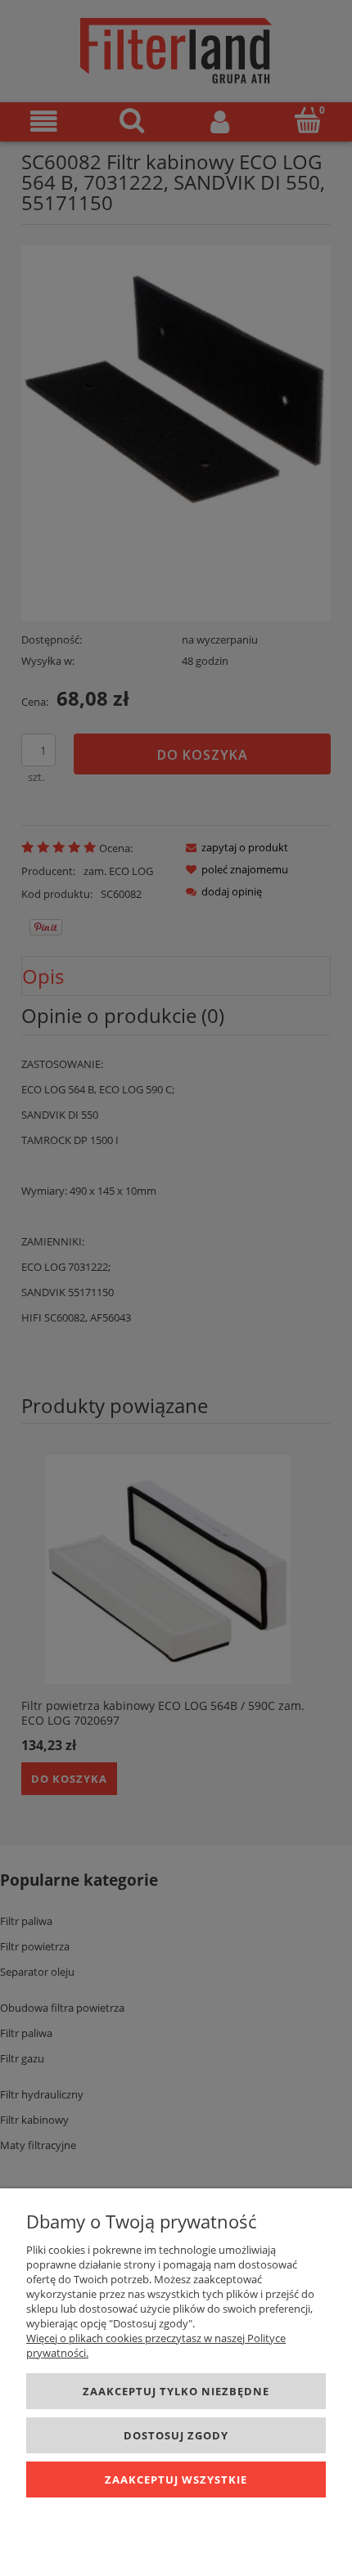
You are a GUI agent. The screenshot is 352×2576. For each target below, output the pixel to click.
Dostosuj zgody (176, 2435)
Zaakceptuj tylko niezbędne (176, 2391)
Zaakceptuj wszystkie (176, 2480)
